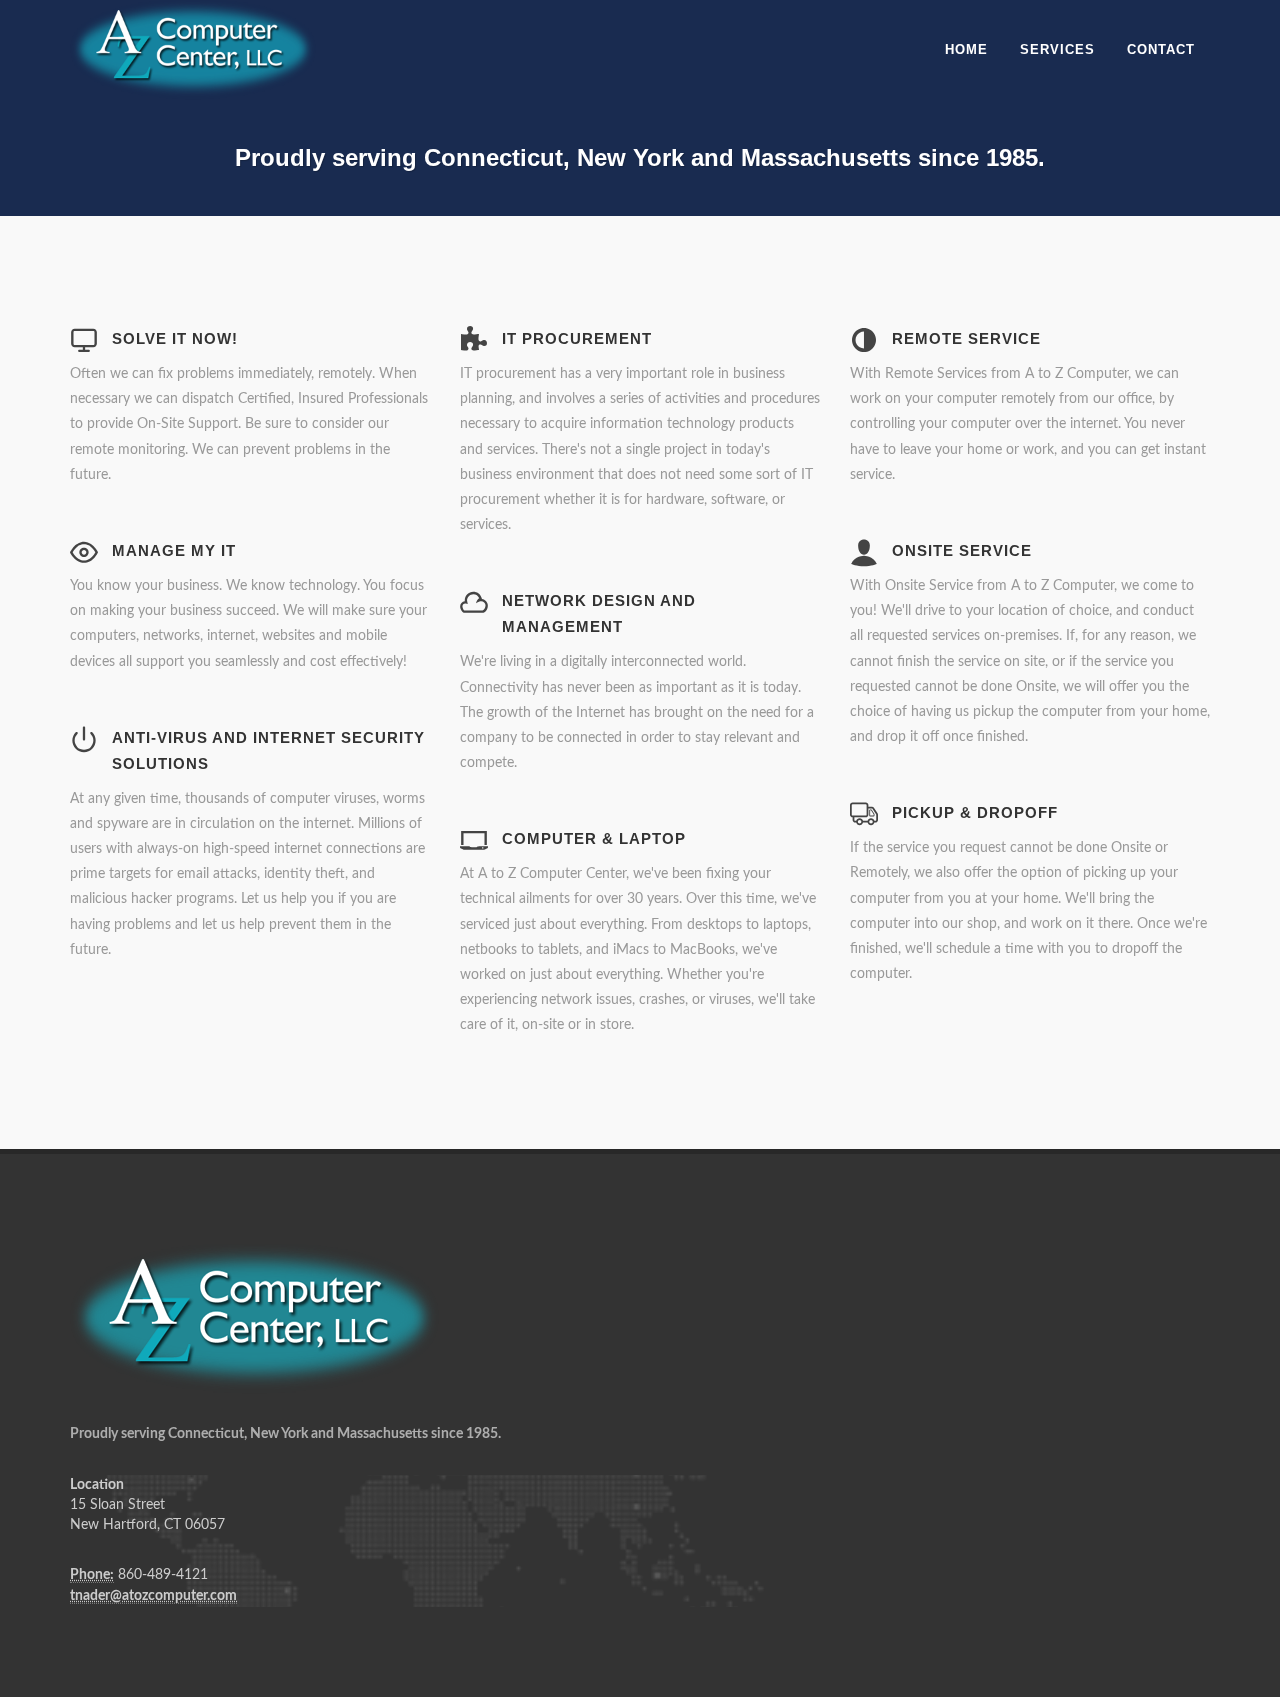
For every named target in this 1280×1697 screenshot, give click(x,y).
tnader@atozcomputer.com (153, 1596)
